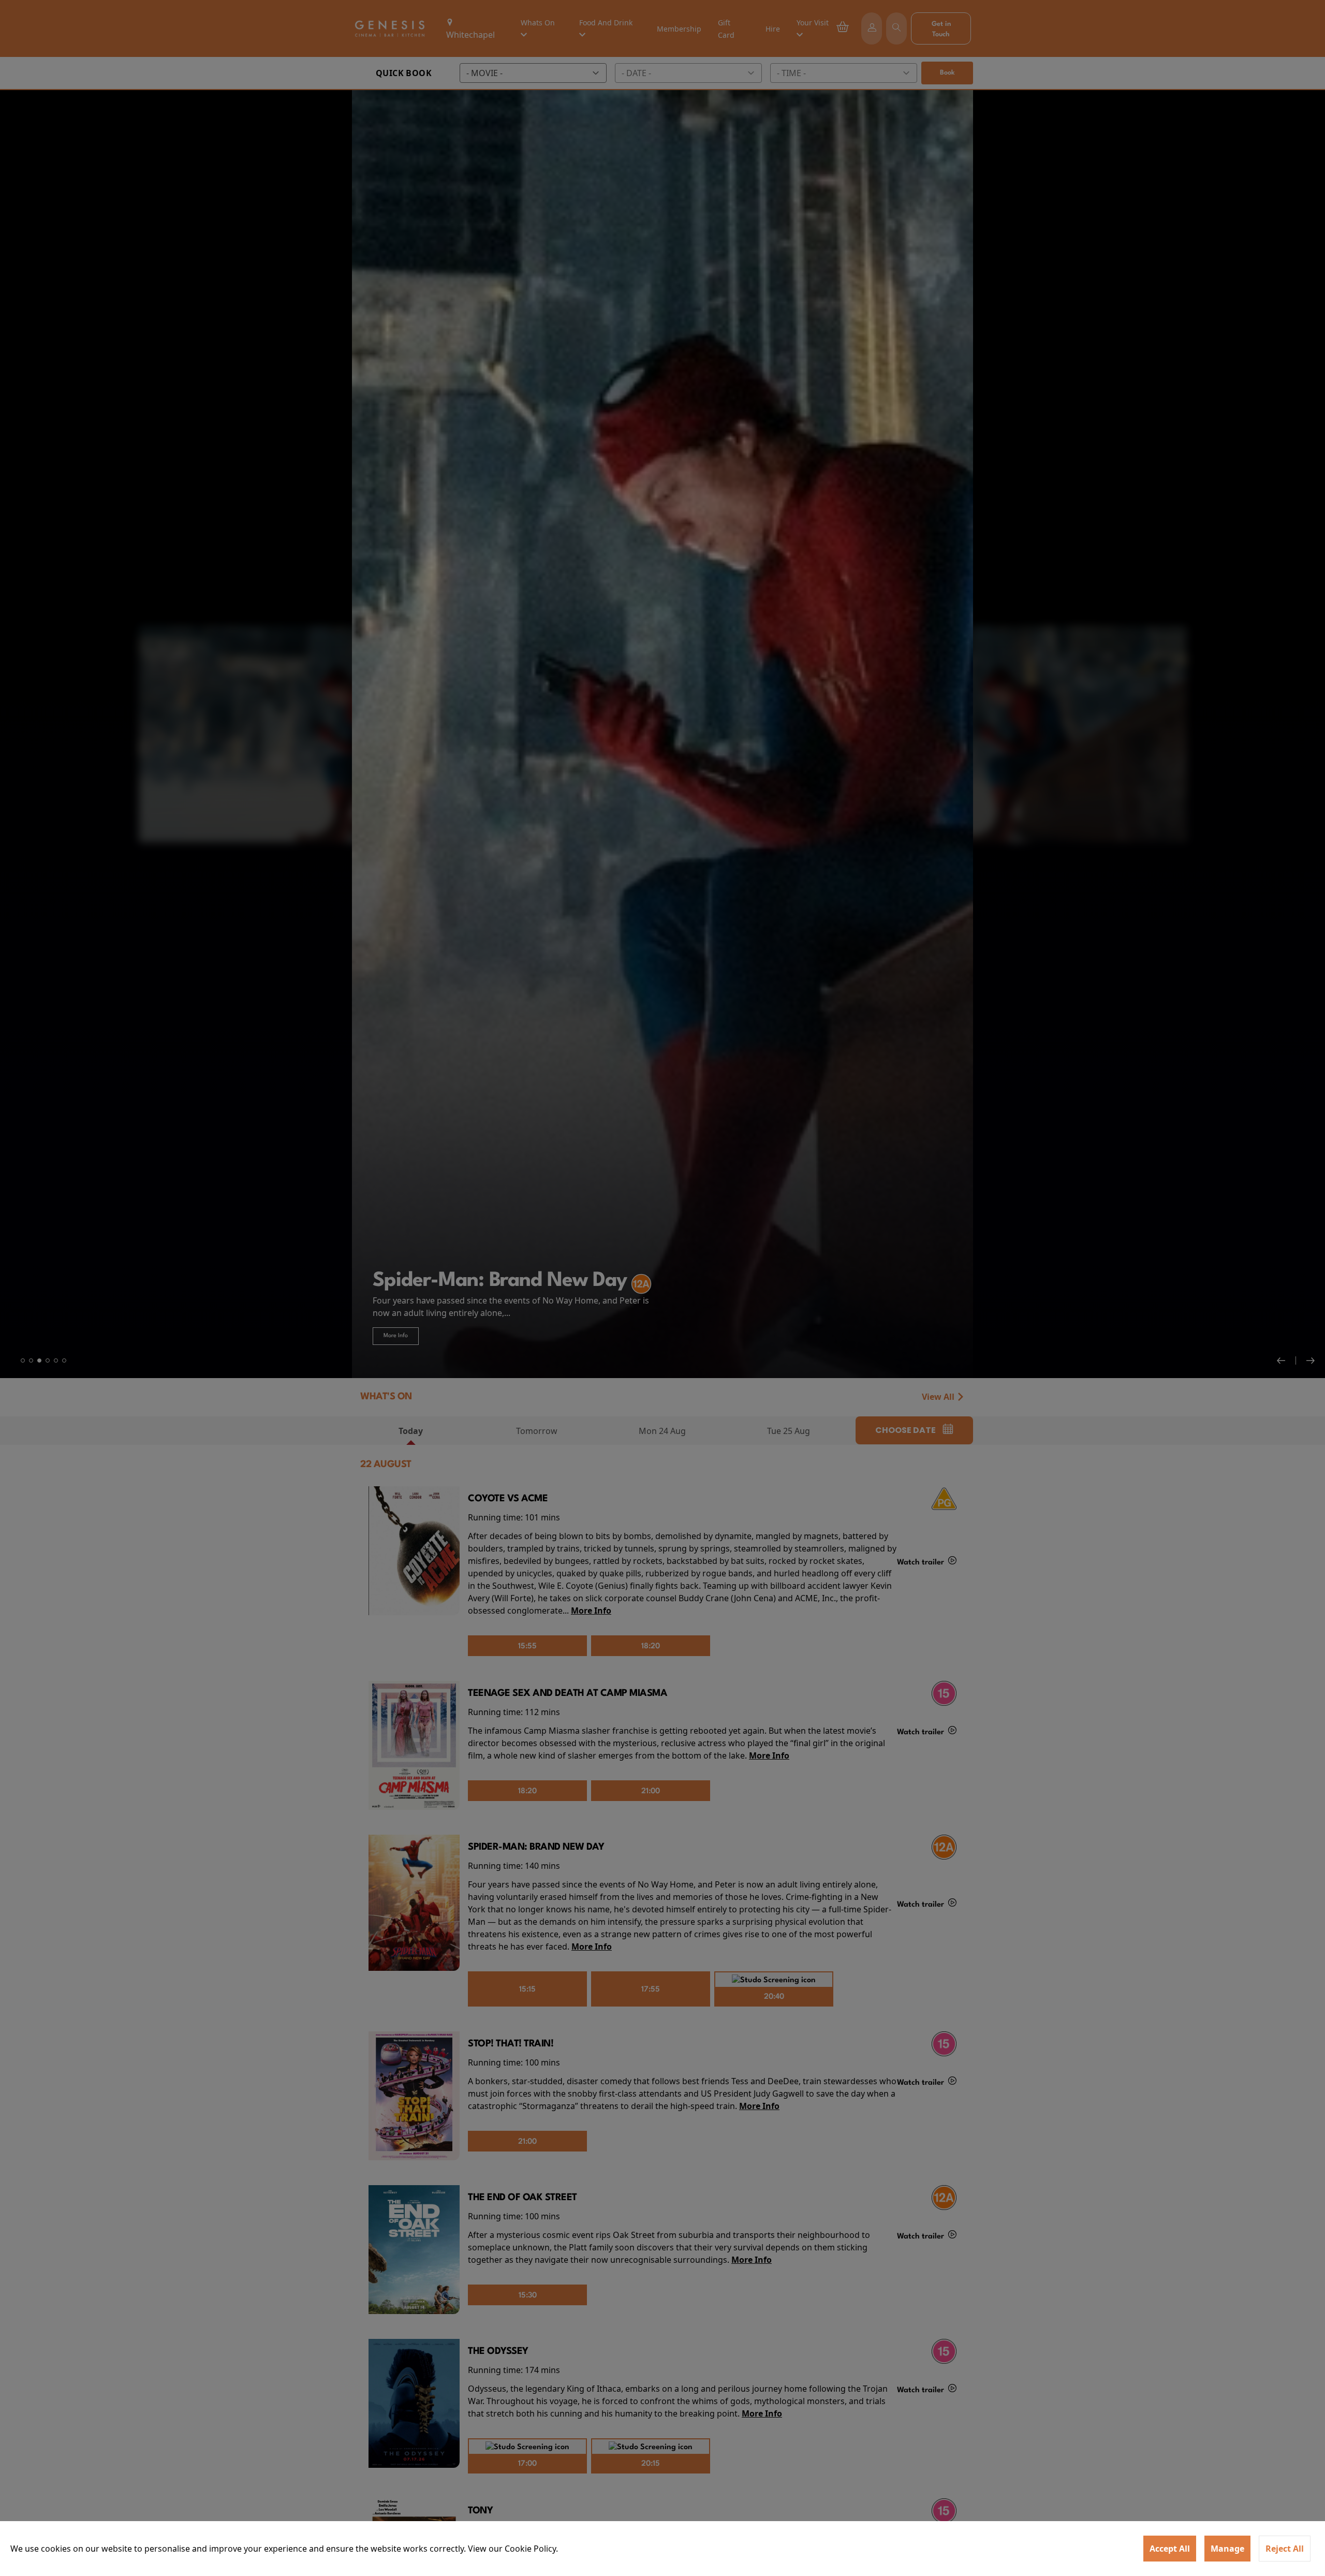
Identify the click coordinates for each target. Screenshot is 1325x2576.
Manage (1227, 2549)
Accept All (1170, 2549)
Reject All (1285, 2549)
